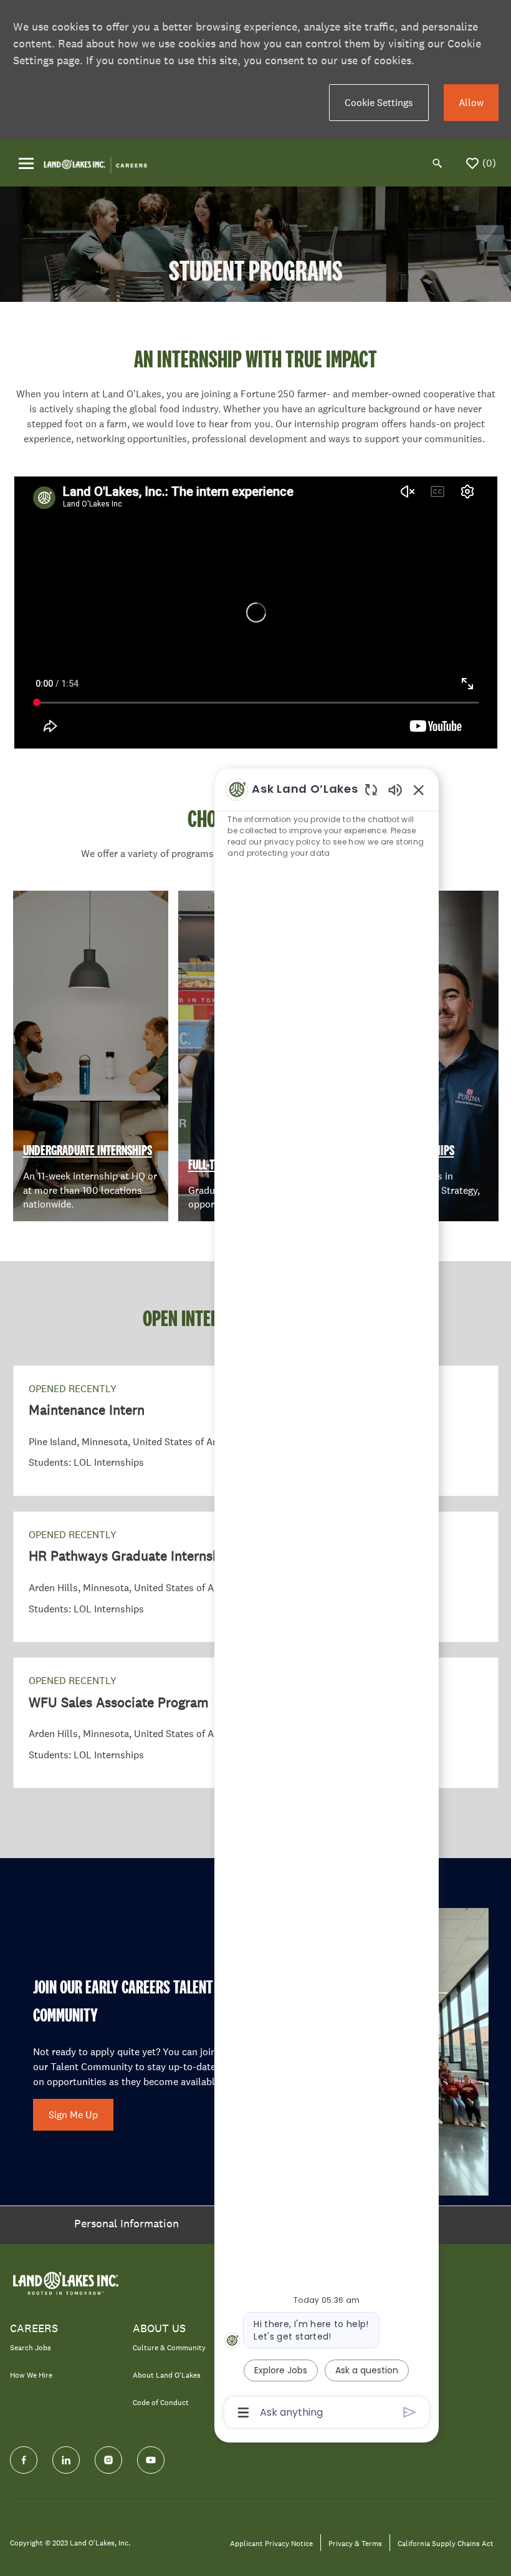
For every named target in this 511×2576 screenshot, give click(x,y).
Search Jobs (31, 2348)
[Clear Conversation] (371, 789)
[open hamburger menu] (26, 163)
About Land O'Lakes (167, 2375)
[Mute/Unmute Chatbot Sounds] (395, 789)
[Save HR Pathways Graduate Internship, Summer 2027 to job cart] (468, 1537)
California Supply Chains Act (446, 2544)
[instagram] (108, 2460)
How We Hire (31, 2375)
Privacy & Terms (355, 2544)
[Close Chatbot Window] (419, 790)
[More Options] (243, 2413)
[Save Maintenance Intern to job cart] (468, 1391)
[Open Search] (437, 163)
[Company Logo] (95, 162)
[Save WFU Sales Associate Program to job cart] (468, 1683)
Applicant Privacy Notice (271, 2544)
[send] (410, 2412)
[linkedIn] (66, 2460)
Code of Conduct (161, 2403)
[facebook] (24, 2460)
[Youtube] (151, 2460)
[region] (327, 1600)
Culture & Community (169, 2348)
